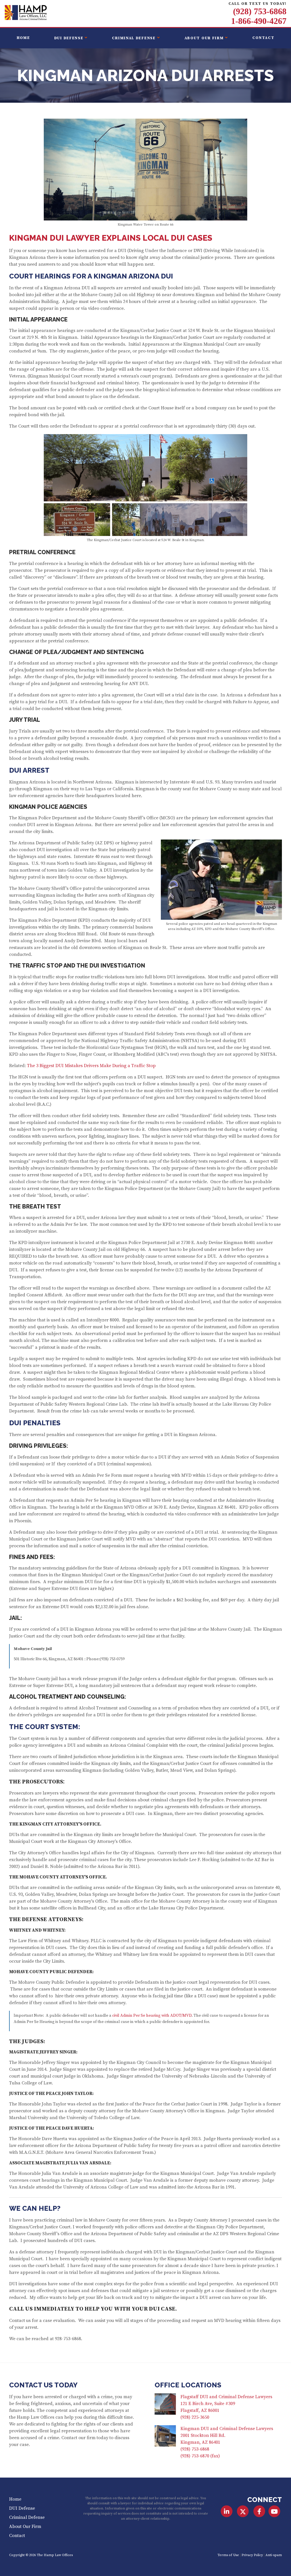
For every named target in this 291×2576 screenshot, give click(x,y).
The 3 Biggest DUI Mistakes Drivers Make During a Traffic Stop (91, 1066)
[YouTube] (274, 2511)
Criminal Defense (134, 38)
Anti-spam (274, 2555)
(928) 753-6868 (260, 11)
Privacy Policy (252, 2555)
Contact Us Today (43, 2385)
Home (23, 38)
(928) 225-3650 (195, 2417)
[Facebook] (259, 2511)
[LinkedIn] (227, 2511)
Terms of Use (228, 2555)
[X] (243, 2511)
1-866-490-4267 (259, 21)
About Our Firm (204, 38)
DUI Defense (69, 38)
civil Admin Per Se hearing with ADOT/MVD (152, 2016)
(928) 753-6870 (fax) (200, 2456)
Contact (263, 38)
